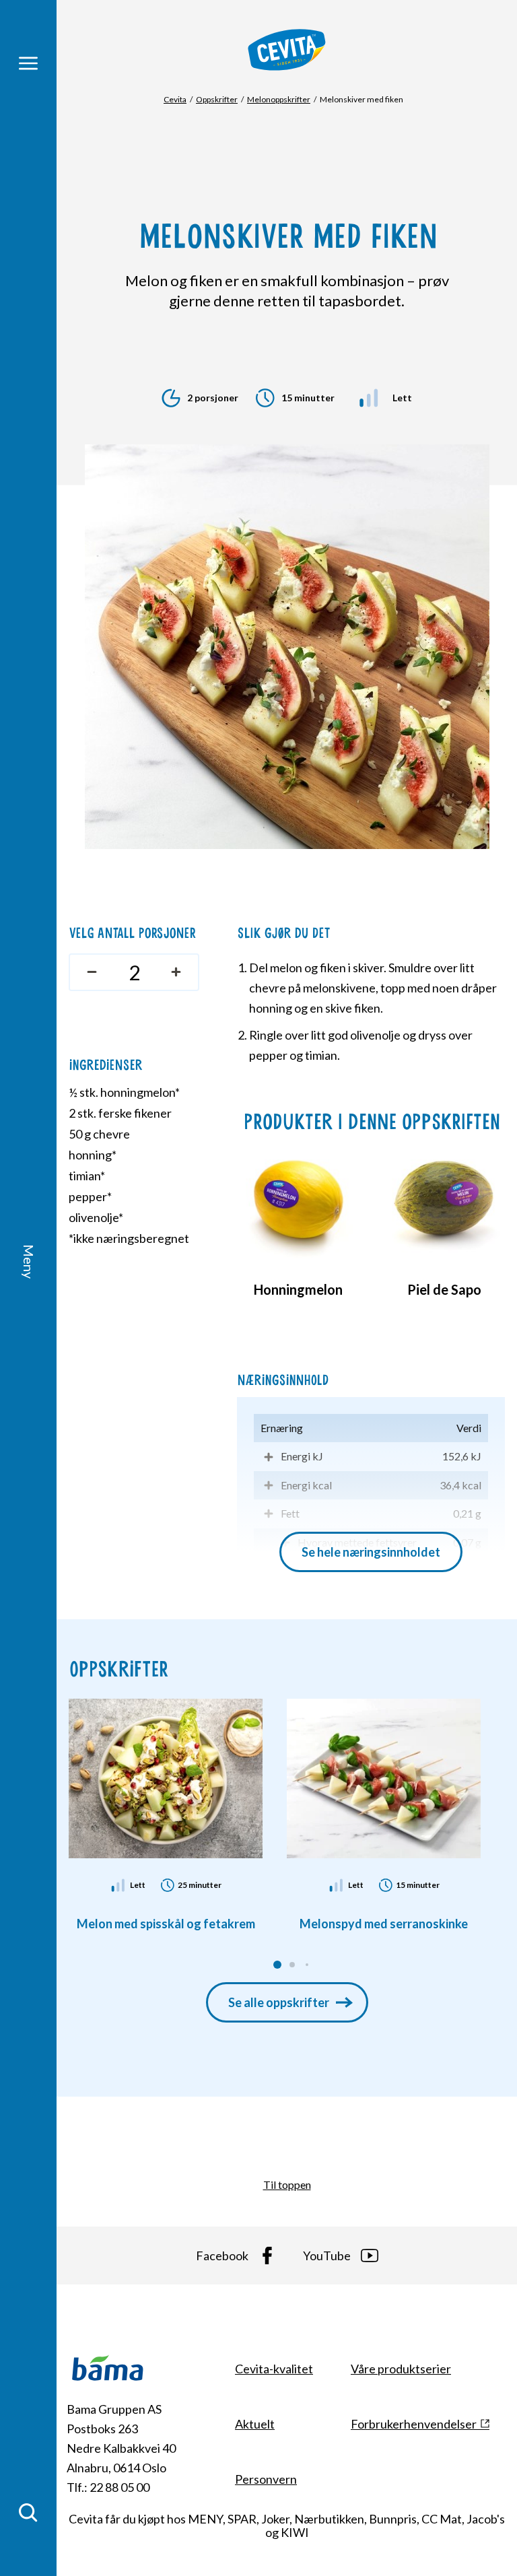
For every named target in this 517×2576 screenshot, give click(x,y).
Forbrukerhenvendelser (414, 2424)
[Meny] (28, 63)
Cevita (175, 99)
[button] (277, 1965)
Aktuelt (255, 2424)
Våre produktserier (401, 2369)
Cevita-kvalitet (274, 2369)
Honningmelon (298, 1289)
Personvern (266, 2479)
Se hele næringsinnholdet (371, 1552)
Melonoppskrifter (279, 99)
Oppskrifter (217, 99)
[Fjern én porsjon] (89, 972)
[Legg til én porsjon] (179, 972)
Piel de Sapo (444, 1289)
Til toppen (287, 2184)
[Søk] (28, 2513)
